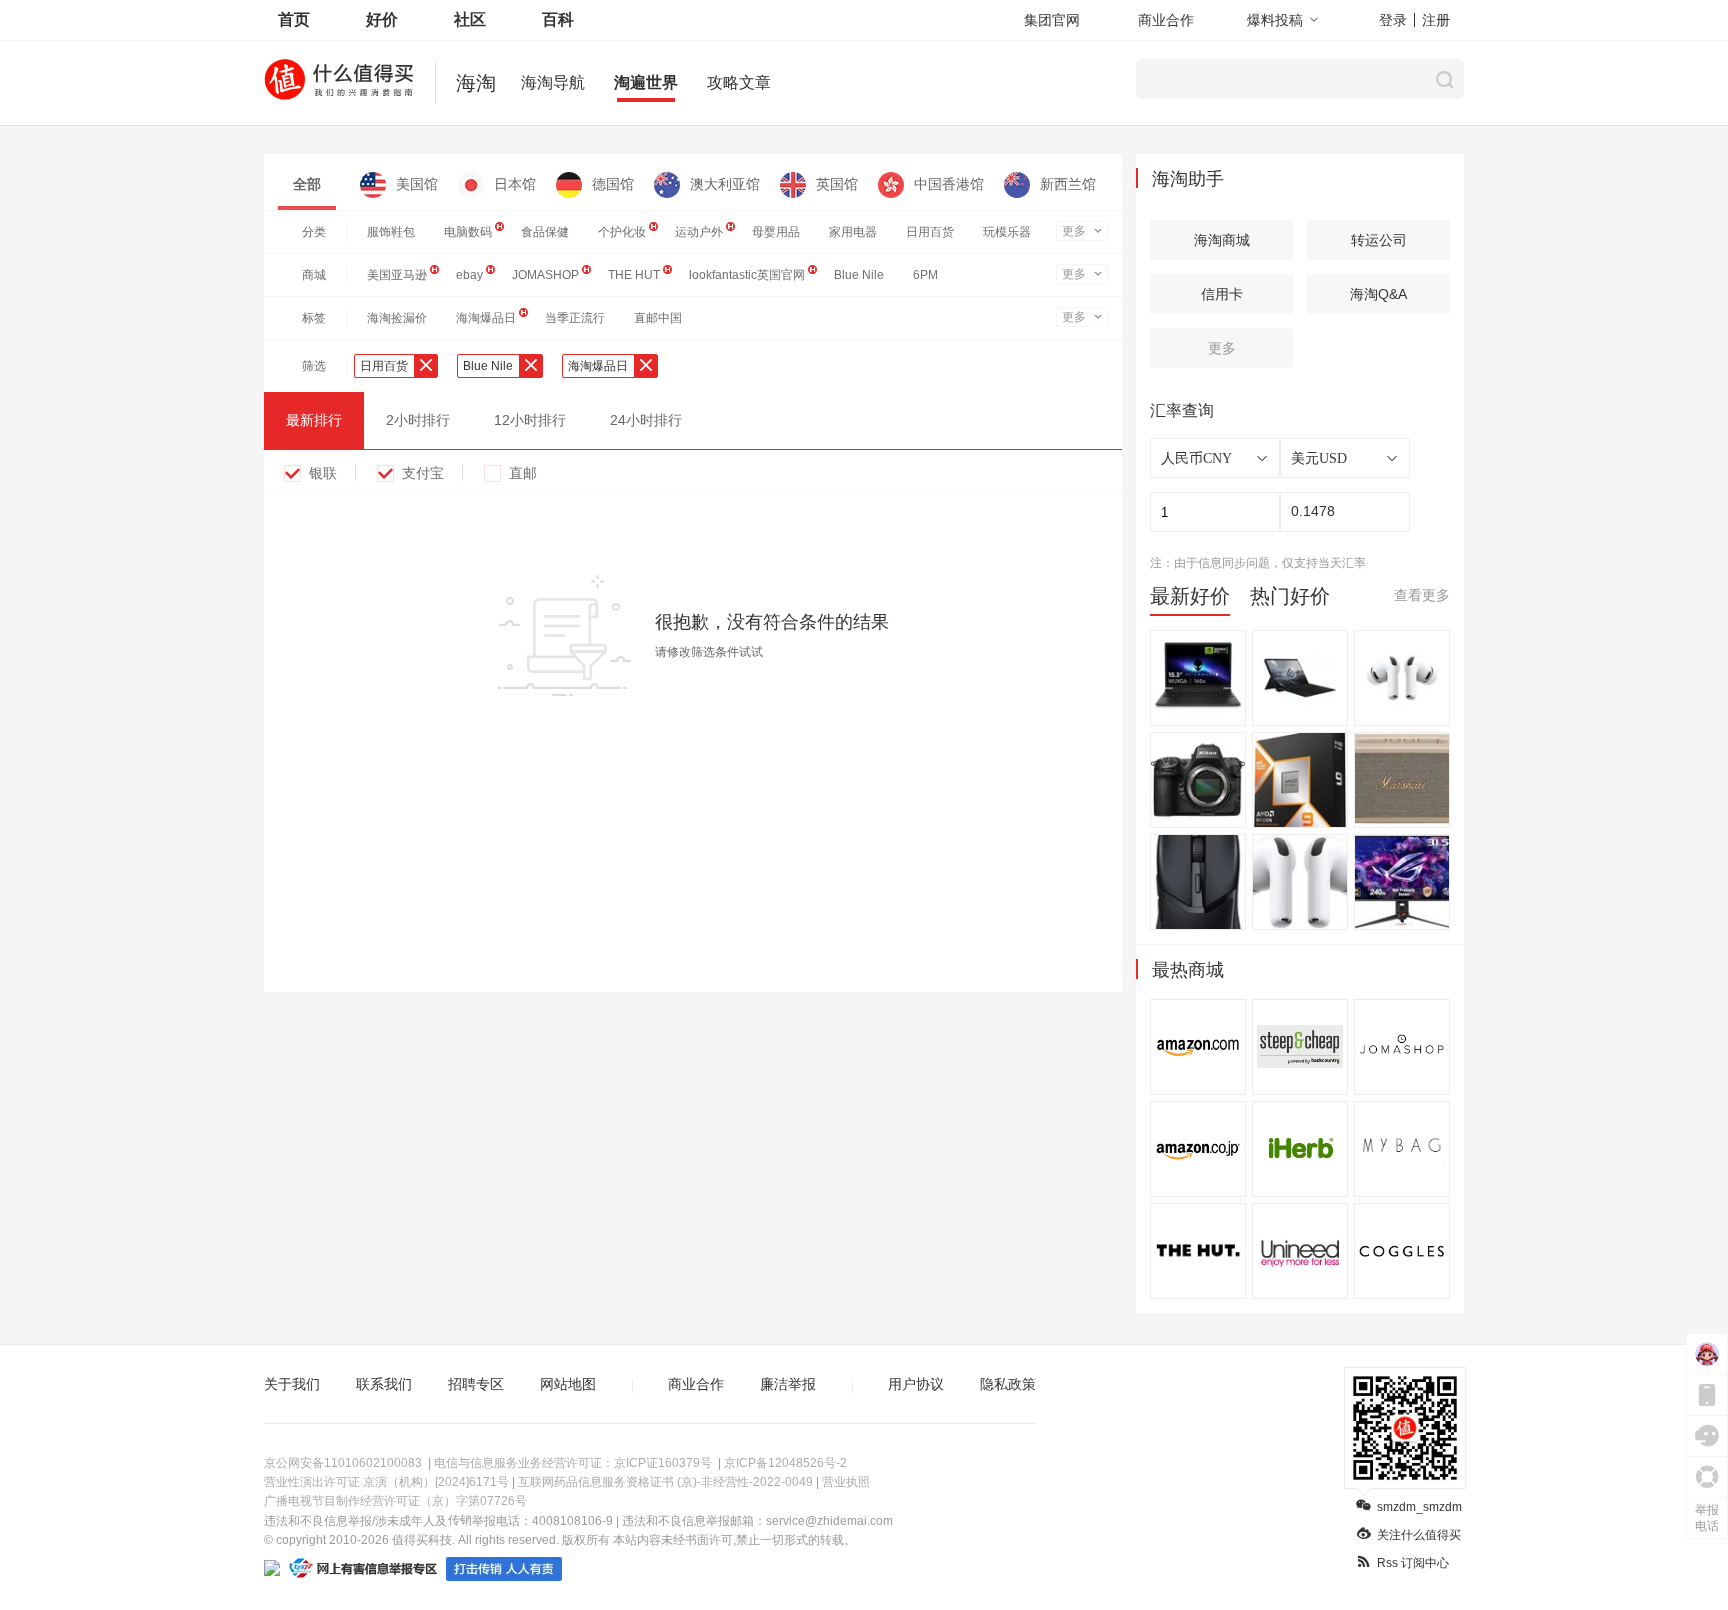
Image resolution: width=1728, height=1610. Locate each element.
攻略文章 (739, 82)
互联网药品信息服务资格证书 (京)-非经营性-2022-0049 (665, 1482)
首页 (294, 19)
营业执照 (846, 1482)
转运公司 (1379, 240)
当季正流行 (575, 318)
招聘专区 (476, 1384)
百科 (558, 19)
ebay (469, 275)
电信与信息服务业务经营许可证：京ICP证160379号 (573, 1463)
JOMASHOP (545, 275)
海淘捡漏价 (397, 318)
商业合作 (1166, 20)
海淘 (476, 83)
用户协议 (916, 1384)
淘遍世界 (646, 82)
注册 (1436, 20)
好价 (382, 19)
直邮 (523, 473)
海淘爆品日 (486, 318)
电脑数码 (468, 232)
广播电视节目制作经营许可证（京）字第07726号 (395, 1501)
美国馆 (417, 184)
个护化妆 (622, 232)
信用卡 (1222, 294)
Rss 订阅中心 (1413, 1563)
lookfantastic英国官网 (747, 275)
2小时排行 (418, 420)
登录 (1393, 20)
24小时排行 (646, 420)
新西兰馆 (1068, 184)
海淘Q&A (1378, 294)
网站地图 (568, 1384)
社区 (470, 19)
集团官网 (1052, 20)
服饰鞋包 (391, 232)
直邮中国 (658, 318)
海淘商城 (1222, 240)
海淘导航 (553, 82)
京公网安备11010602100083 (343, 1463)
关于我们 (292, 1384)
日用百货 (930, 232)
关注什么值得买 (1419, 1535)
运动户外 (699, 232)
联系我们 (384, 1384)
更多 (1074, 231)
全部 (307, 184)
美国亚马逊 (397, 275)
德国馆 (613, 184)
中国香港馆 (949, 184)
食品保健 (545, 232)
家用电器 (853, 232)
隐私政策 (1008, 1384)
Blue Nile (859, 275)
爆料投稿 (1275, 20)
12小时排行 (530, 420)
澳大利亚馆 (725, 184)
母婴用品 (776, 232)
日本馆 (515, 184)
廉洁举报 (788, 1384)
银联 (323, 473)
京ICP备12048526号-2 (785, 1463)
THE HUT (634, 275)
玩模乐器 (1007, 232)
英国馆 (837, 184)
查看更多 (1422, 595)
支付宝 (423, 473)
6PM (925, 275)
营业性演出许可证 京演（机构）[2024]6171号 (386, 1482)
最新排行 (314, 420)
